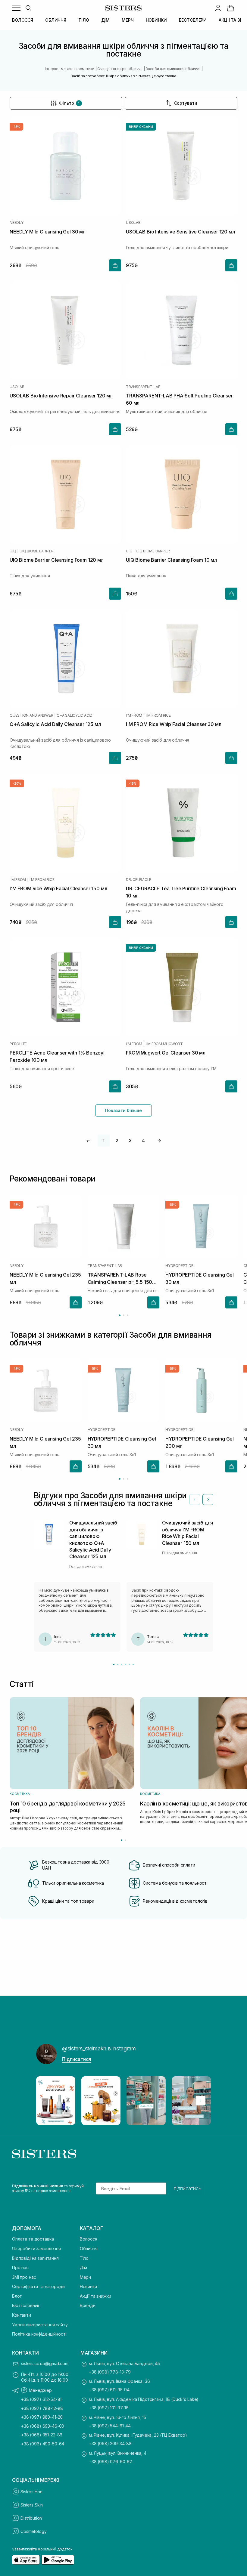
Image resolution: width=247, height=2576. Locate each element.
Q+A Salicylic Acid (75, 715)
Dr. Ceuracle (139, 880)
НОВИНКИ (156, 20)
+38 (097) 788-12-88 (42, 2408)
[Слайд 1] (114, 1665)
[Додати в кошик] (115, 265)
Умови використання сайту (40, 2325)
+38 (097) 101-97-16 (109, 2408)
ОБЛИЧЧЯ (56, 20)
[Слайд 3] (122, 1665)
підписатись (188, 2188)
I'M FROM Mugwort (164, 1044)
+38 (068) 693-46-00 (43, 2426)
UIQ (13, 551)
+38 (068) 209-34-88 (110, 2443)
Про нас (20, 2267)
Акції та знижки (95, 2296)
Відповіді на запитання (35, 2258)
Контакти (22, 2315)
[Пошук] (28, 8)
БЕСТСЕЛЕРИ (193, 20)
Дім (84, 2267)
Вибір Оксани (141, 127)
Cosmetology (33, 2531)
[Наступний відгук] (208, 1500)
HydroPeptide (179, 1266)
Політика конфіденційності (39, 2334)
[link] (231, 8)
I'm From (134, 715)
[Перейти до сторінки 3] (128, 1315)
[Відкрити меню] (16, 8)
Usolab (133, 223)
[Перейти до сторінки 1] (120, 1315)
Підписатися (77, 2059)
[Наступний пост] (201, 2101)
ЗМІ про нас (24, 2277)
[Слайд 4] (125, 1665)
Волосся (89, 2239)
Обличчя (89, 2249)
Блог (17, 2296)
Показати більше (123, 1110)
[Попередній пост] (46, 2101)
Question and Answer (31, 715)
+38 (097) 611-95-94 (109, 2390)
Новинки (88, 2286)
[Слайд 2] (118, 1665)
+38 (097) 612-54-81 (41, 2399)
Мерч (85, 2277)
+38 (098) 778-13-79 (110, 2372)
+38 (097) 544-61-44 (110, 2426)
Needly (17, 223)
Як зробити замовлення (36, 2249)
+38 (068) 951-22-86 (42, 2435)
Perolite (18, 1044)
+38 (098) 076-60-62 (110, 2462)
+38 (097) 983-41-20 (42, 2417)
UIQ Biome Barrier (37, 551)
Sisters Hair (31, 2492)
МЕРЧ (128, 20)
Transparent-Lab (143, 387)
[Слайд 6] (133, 1665)
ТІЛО (84, 20)
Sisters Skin (32, 2505)
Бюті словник (26, 2305)
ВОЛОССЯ (23, 20)
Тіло (84, 2258)
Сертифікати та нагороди (38, 2286)
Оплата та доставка (33, 2239)
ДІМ (106, 20)
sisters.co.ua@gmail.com (45, 2363)
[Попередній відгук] (195, 1500)
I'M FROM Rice (158, 715)
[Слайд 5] (129, 1665)
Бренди (88, 2305)
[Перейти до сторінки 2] (124, 1315)
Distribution (31, 2518)
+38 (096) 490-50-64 (43, 2444)
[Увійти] (218, 8)
